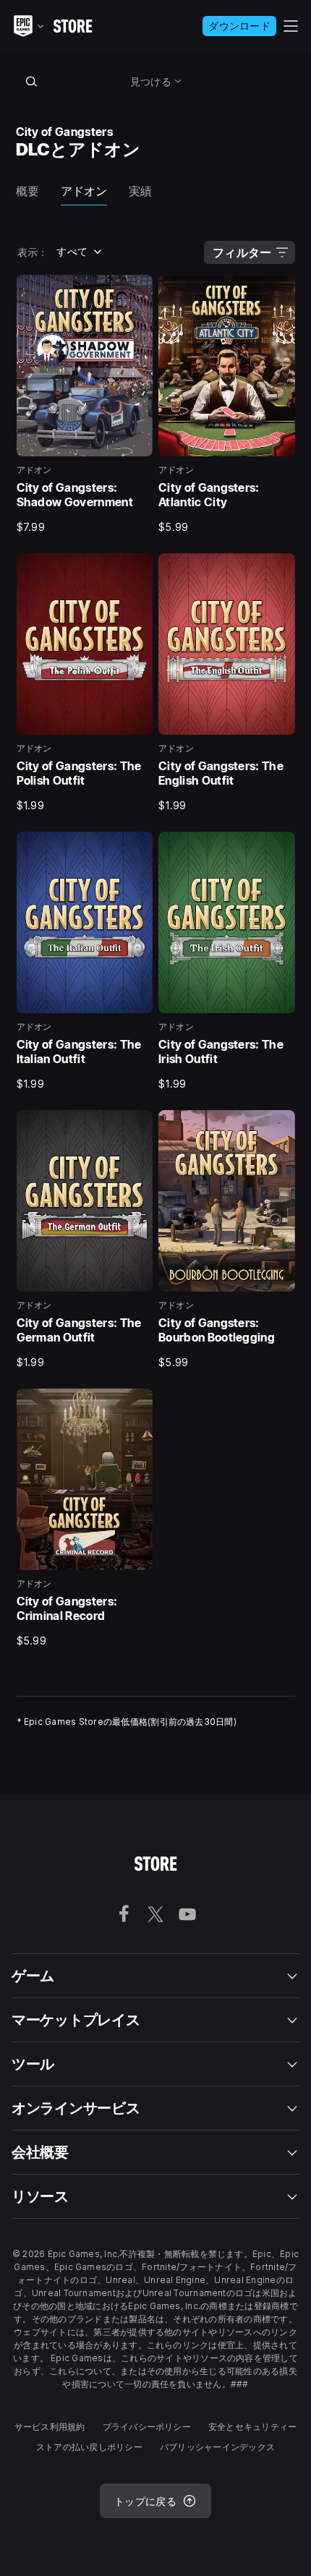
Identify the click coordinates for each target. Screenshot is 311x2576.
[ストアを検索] (32, 81)
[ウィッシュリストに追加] (137, 291)
